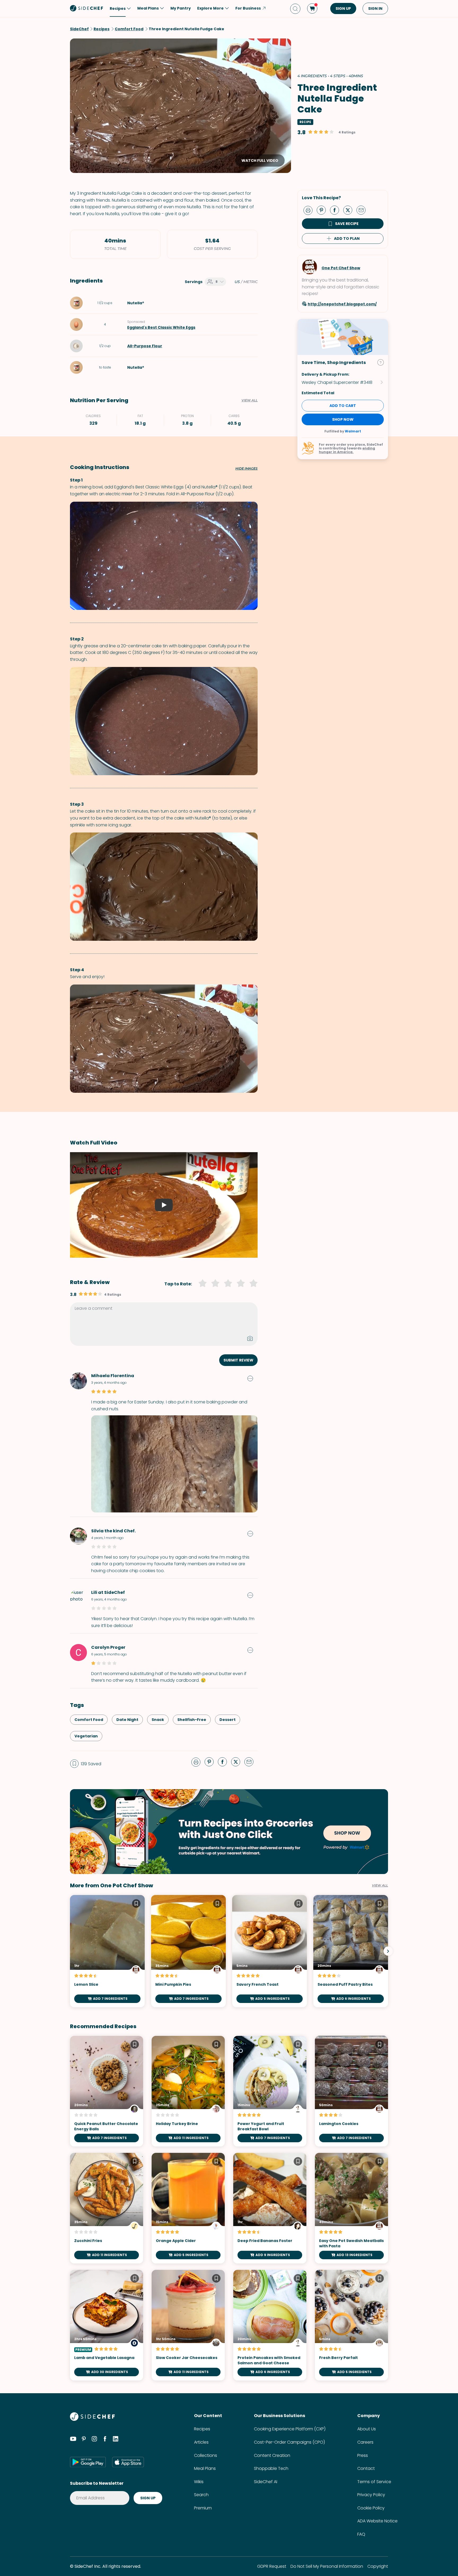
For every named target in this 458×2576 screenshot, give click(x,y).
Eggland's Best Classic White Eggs (161, 327)
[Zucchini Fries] (107, 2208)
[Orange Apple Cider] (188, 2208)
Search (201, 2495)
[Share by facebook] (337, 210)
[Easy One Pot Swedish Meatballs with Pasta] (351, 2208)
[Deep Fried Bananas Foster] (270, 2208)
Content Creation (272, 2455)
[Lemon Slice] (107, 1951)
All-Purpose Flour (145, 346)
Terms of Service (374, 2482)
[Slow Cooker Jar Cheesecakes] (188, 2325)
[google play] (88, 2462)
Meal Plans (205, 2468)
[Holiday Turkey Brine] (188, 2091)
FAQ (361, 2534)
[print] (309, 210)
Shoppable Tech (271, 2468)
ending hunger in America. (347, 450)
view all (380, 1885)
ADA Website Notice (377, 2521)
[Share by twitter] (350, 210)
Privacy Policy (371, 2495)
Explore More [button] (210, 8)
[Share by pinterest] (323, 210)
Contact (366, 2468)
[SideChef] (92, 2419)
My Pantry (181, 8)
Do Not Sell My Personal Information (327, 2566)
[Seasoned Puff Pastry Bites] (351, 1951)
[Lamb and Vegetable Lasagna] (107, 2325)
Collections (206, 2455)
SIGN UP (343, 8)
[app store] (128, 2462)
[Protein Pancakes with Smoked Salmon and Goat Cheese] (270, 2325)
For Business (248, 8)
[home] (87, 8)
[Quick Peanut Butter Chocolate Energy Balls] (107, 2091)
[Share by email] (363, 210)
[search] (295, 9)
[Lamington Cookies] (351, 2091)
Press (363, 2455)
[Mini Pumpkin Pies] (188, 1951)
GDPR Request (272, 2566)
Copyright (378, 2566)
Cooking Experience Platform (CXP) (290, 2429)
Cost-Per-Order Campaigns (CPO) (289, 2442)
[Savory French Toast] (270, 1951)
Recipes (202, 2429)
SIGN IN (375, 8)
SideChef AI (266, 2482)
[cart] (312, 8)
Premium (203, 2508)
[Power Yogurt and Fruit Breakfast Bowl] (270, 2091)
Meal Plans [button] (148, 8)
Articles (201, 2442)
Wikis (199, 2482)
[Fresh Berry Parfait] (351, 2325)
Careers (365, 2442)
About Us (367, 2429)
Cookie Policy (371, 2508)
